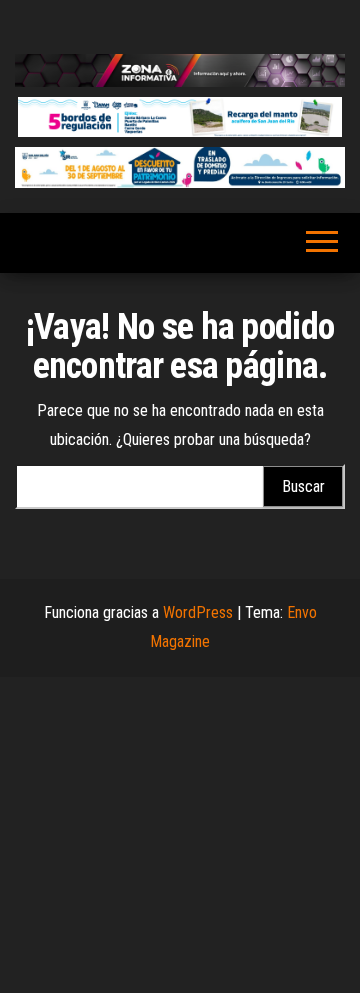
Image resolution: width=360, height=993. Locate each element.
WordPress (198, 612)
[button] (180, 117)
